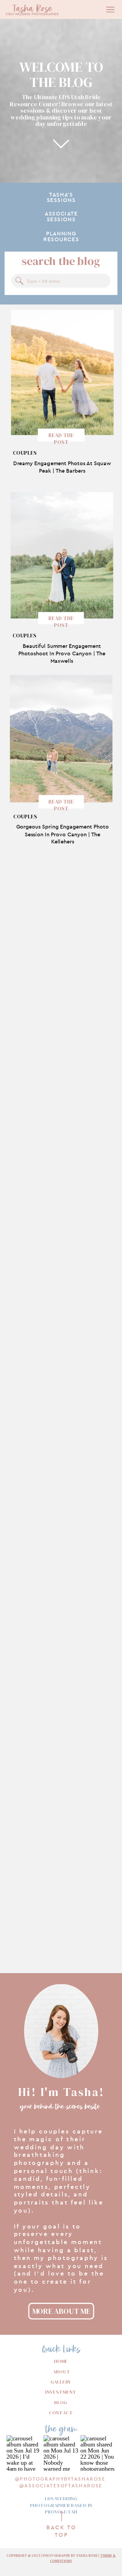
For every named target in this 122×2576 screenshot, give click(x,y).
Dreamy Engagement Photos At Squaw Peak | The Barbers (62, 467)
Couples (25, 453)
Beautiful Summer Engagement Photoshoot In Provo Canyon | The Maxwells (62, 653)
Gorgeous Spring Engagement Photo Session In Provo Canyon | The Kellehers (63, 834)
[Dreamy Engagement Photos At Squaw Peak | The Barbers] (63, 372)
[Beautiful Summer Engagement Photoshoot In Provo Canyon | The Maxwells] (62, 556)
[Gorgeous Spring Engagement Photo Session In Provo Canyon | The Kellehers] (61, 739)
